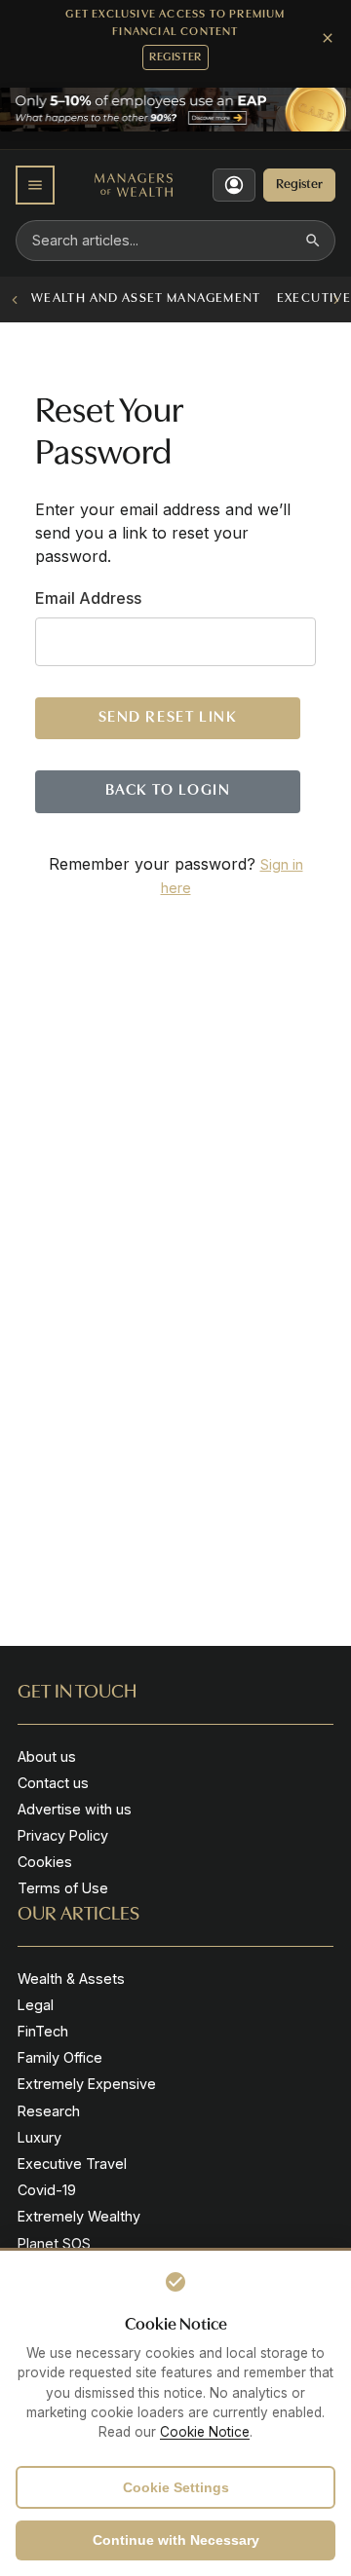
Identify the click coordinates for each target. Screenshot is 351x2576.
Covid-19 (47, 2190)
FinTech (43, 2031)
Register (175, 57)
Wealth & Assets (71, 1979)
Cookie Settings (176, 2487)
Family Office (60, 2057)
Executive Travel (72, 2164)
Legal (36, 2005)
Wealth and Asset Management (146, 299)
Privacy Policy (63, 1835)
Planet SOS (54, 2243)
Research (49, 2111)
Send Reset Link (168, 718)
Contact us (53, 1783)
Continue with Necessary (176, 2540)
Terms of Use (63, 1888)
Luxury (39, 2137)
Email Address (88, 598)
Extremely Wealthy (79, 2216)
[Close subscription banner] (328, 38)
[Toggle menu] (35, 185)
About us (47, 1756)
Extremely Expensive (87, 2084)
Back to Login (168, 791)
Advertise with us (75, 1809)
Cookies (45, 1862)
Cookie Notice (205, 2432)
